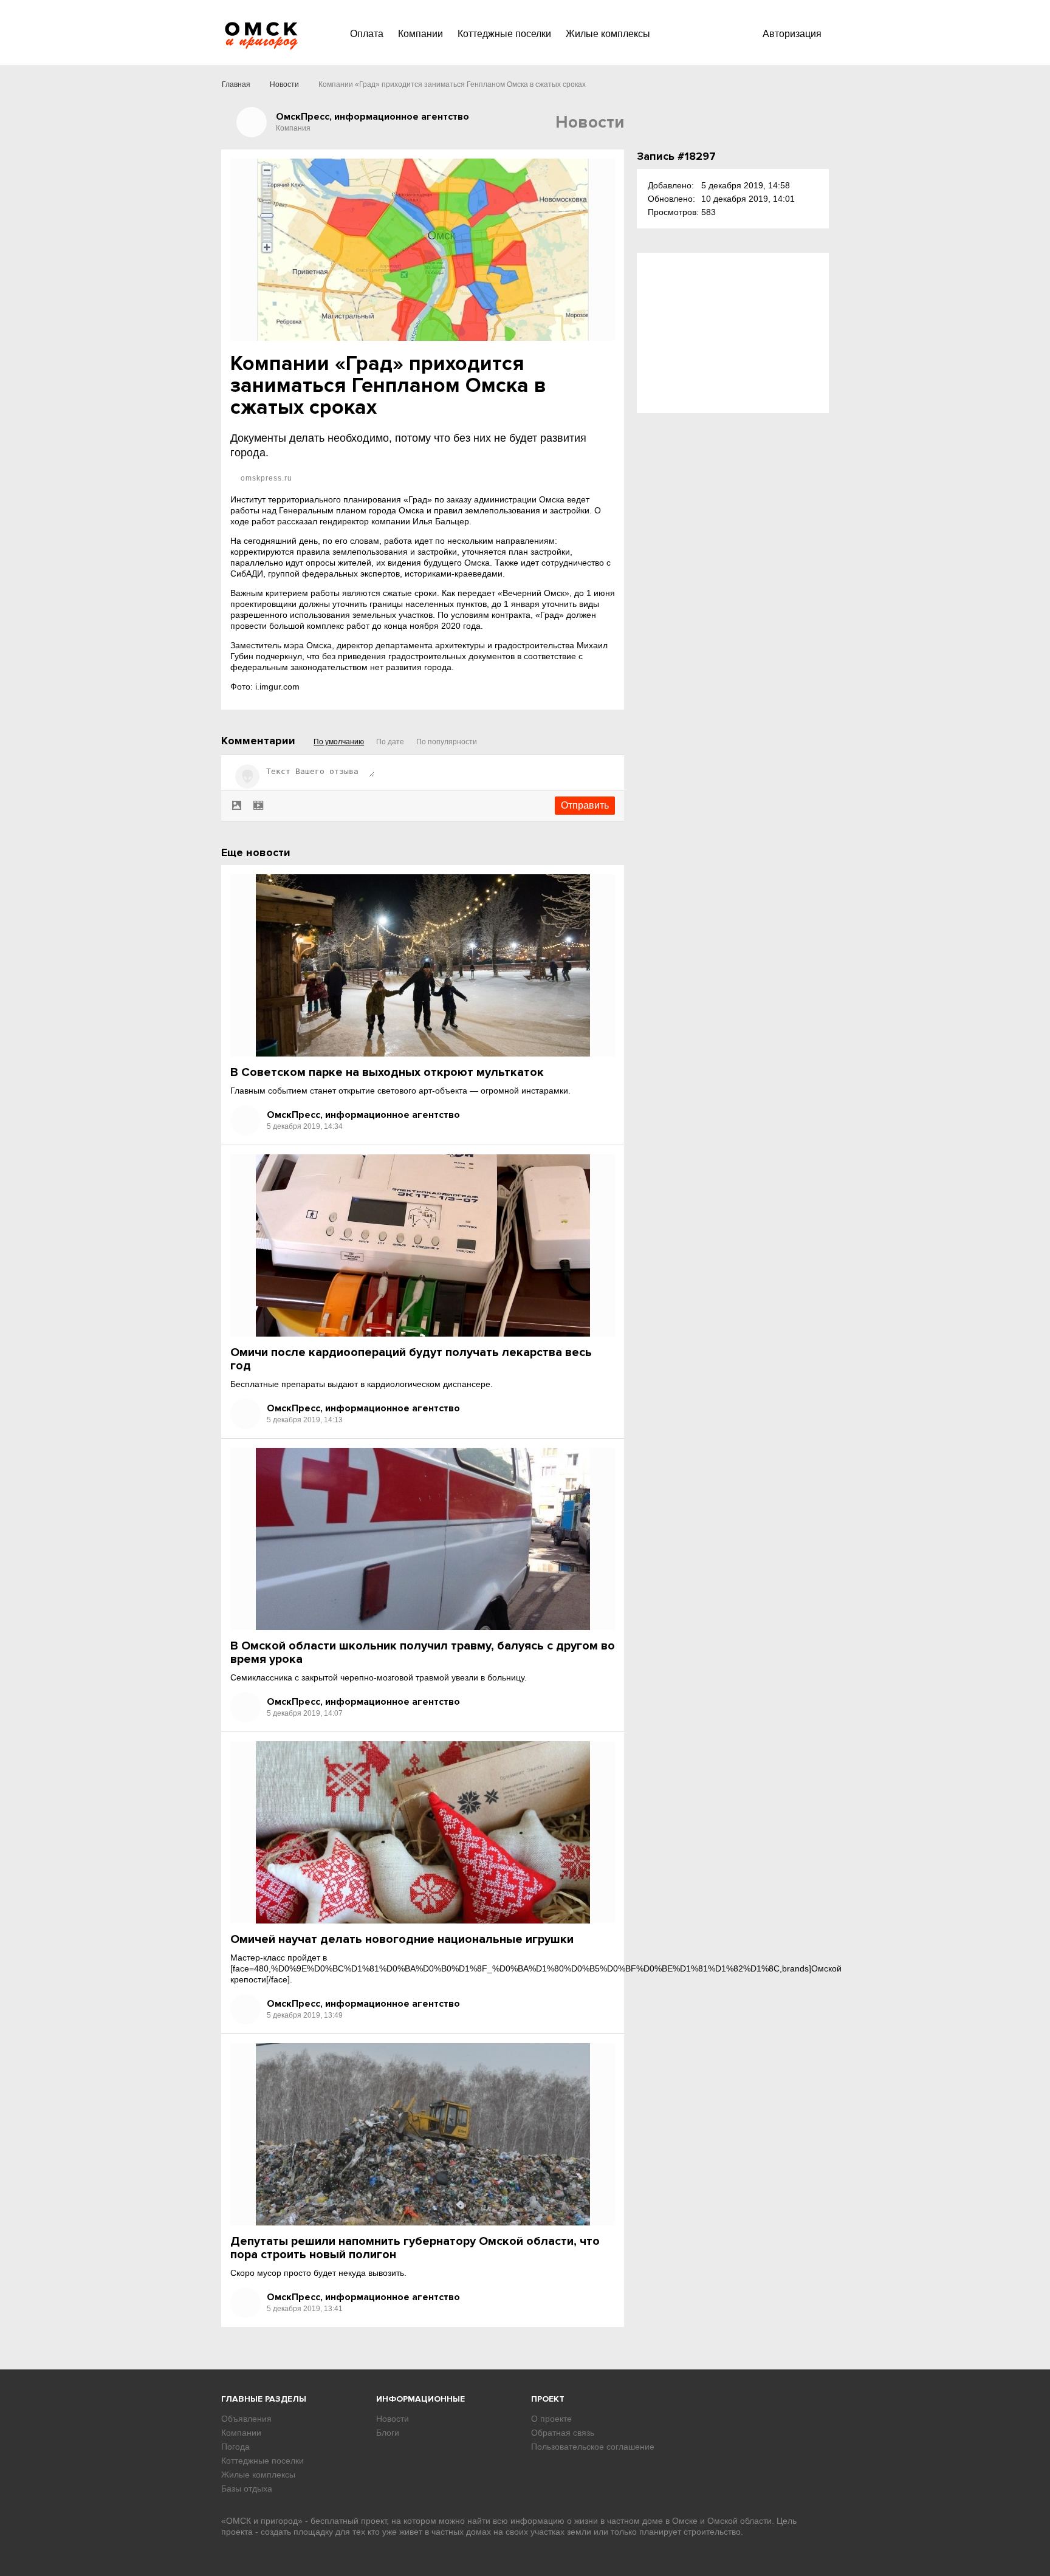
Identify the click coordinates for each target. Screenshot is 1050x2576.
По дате (390, 742)
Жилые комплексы (608, 34)
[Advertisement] (733, 333)
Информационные (420, 2399)
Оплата (367, 34)
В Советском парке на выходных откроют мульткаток (387, 1072)
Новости (284, 84)
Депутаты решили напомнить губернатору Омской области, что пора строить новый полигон (415, 2248)
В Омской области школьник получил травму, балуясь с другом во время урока (423, 1653)
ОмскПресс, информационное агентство (363, 1115)
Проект (548, 2399)
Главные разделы (264, 2399)
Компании (420, 34)
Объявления (246, 2419)
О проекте (551, 2419)
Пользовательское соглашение (593, 2447)
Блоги (388, 2433)
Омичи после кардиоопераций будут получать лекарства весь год (411, 1359)
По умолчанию (339, 742)
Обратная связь (563, 2433)
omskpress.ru (265, 478)
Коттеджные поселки (504, 34)
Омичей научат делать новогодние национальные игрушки (402, 1939)
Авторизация (792, 34)
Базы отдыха (247, 2489)
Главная (236, 84)
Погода (235, 2447)
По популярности (447, 742)
